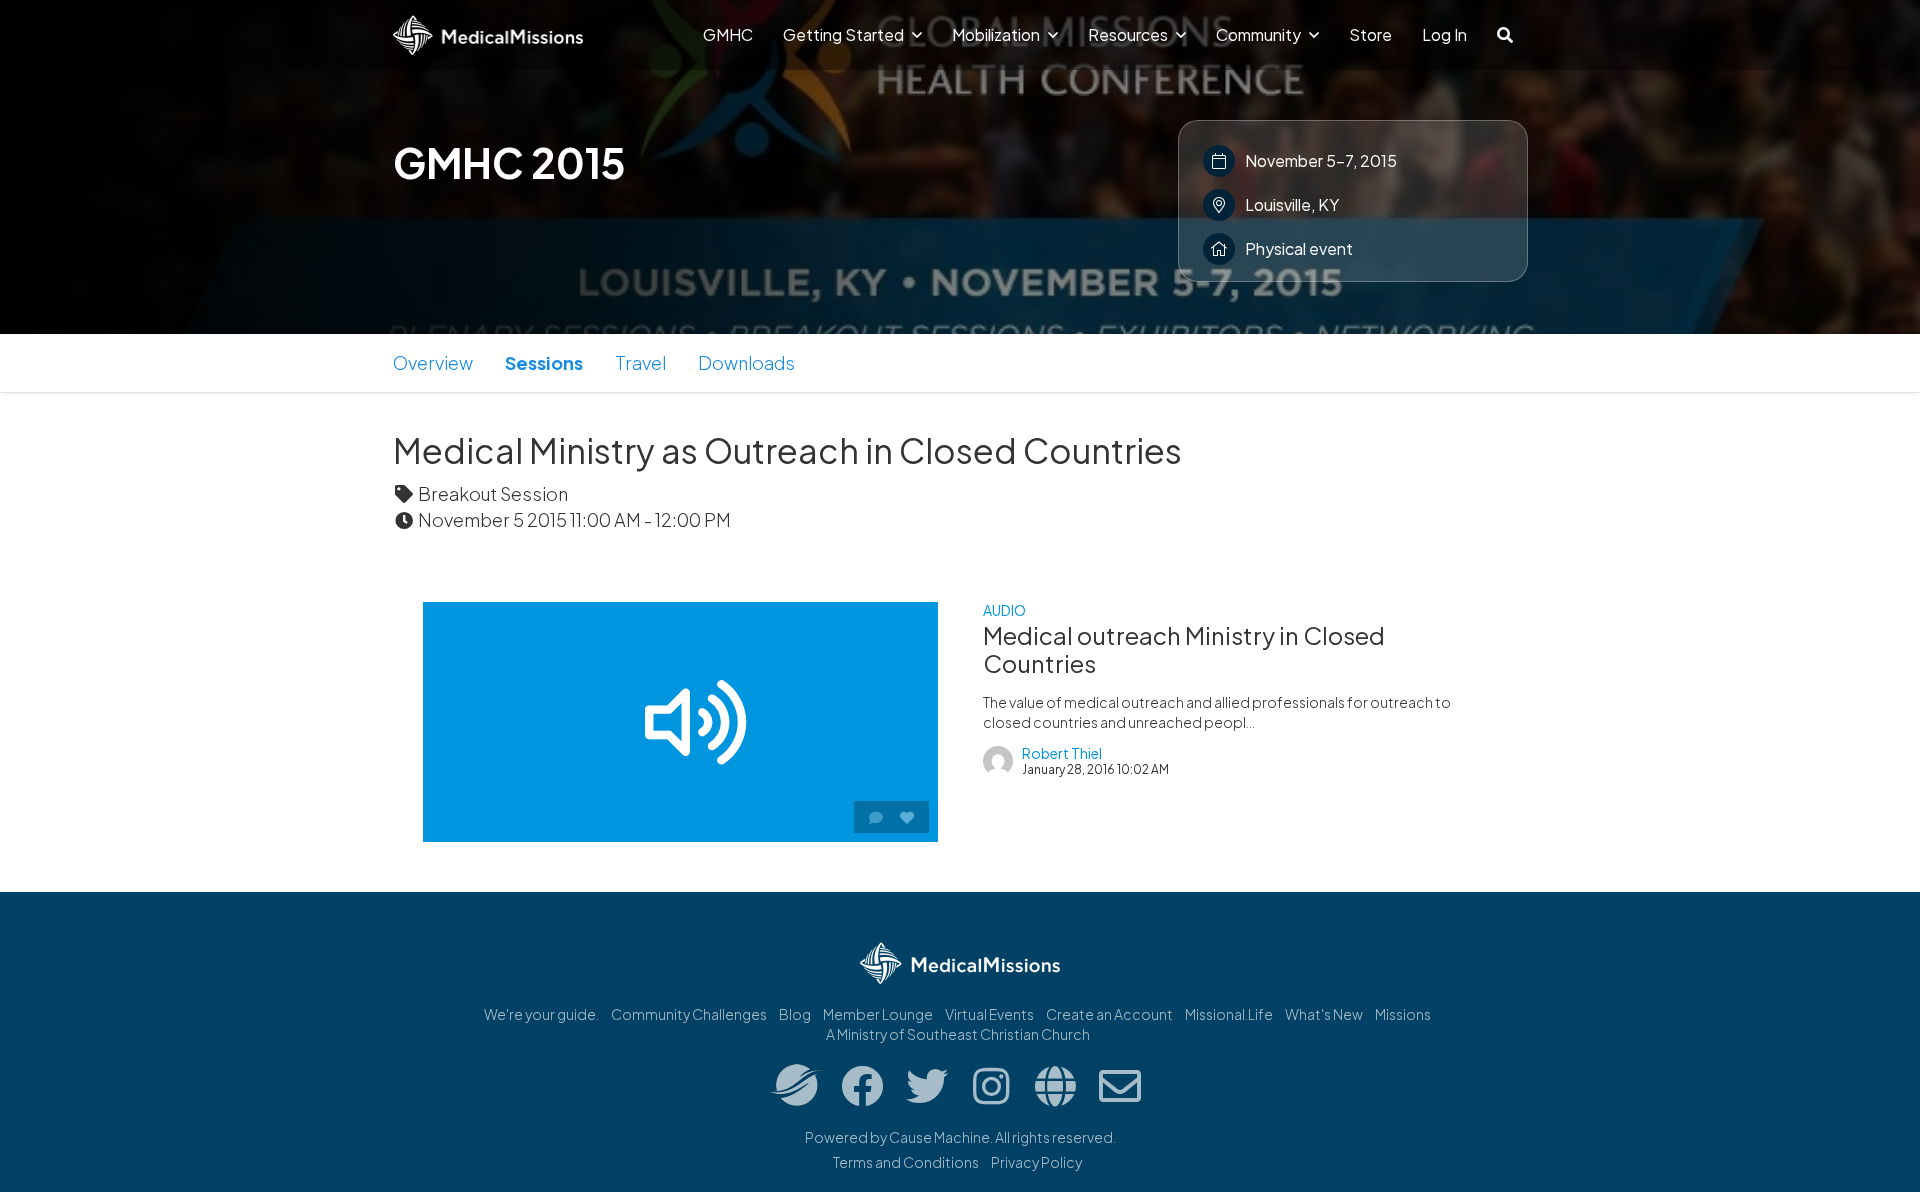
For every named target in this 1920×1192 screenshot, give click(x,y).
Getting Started (845, 34)
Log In (1444, 34)
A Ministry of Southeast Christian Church (958, 1034)
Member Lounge (878, 1014)
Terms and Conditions (906, 1162)
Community (1260, 34)
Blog (795, 1014)
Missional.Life (1229, 1014)
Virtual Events (989, 1014)
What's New (1324, 1014)
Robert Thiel (1062, 753)
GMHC (728, 34)
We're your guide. (541, 1014)
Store (1370, 34)
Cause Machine (939, 1137)
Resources (1129, 34)
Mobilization (997, 34)
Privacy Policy (1036, 1162)
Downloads (746, 362)
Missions (1403, 1014)
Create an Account (1109, 1014)
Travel (640, 362)
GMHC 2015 (509, 162)
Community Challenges (689, 1014)
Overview (433, 362)
